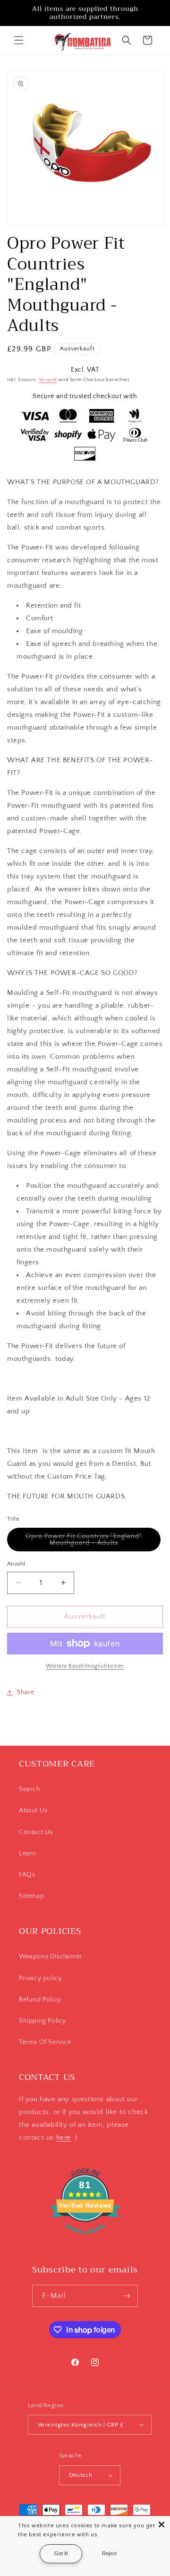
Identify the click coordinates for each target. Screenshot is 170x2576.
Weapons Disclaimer (51, 1957)
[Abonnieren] (127, 2296)
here (64, 2137)
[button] (19, 40)
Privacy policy (40, 1978)
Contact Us (36, 1832)
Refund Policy (40, 2000)
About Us (33, 1810)
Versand (48, 380)
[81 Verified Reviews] (85, 2239)
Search (30, 1789)
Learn (28, 1854)
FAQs (27, 1875)
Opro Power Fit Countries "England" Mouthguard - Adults (91, 1542)
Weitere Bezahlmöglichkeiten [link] (85, 1666)
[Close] (161, 2524)
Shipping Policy (42, 2021)
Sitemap (31, 1896)
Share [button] (25, 1692)
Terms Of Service (45, 2042)
